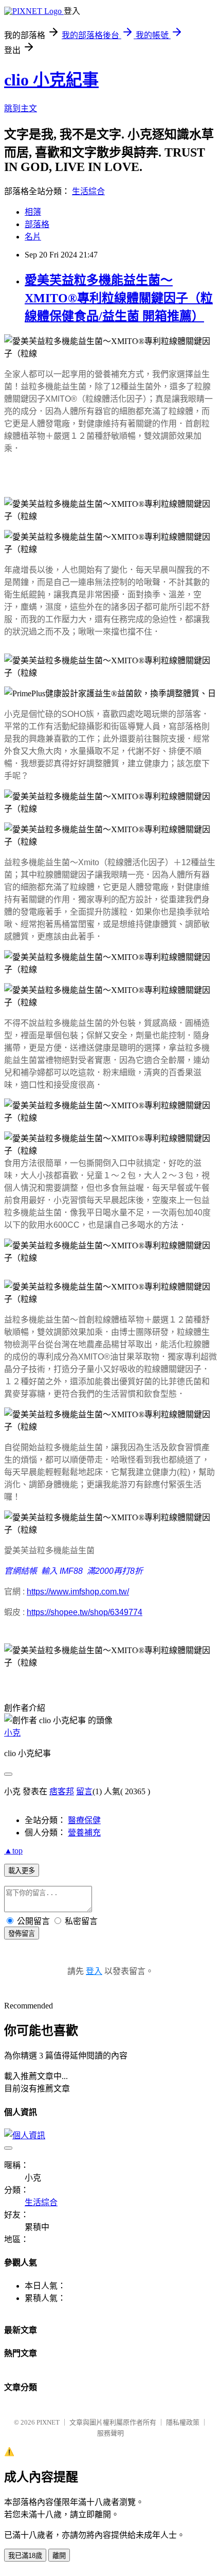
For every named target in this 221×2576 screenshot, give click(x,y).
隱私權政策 (183, 2422)
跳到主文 (21, 108)
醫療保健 (84, 1820)
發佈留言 (22, 1934)
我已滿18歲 (25, 2556)
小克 (12, 1733)
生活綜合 (88, 191)
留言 (84, 1791)
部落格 (37, 224)
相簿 (33, 212)
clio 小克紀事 (51, 80)
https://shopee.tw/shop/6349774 (85, 1612)
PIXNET (48, 2422)
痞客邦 (62, 1791)
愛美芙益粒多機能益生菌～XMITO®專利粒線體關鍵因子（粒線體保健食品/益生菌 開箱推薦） (119, 298)
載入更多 (22, 1871)
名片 (33, 237)
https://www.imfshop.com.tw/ (78, 1592)
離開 (59, 2556)
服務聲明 (110, 2433)
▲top (13, 1851)
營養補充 (84, 1833)
